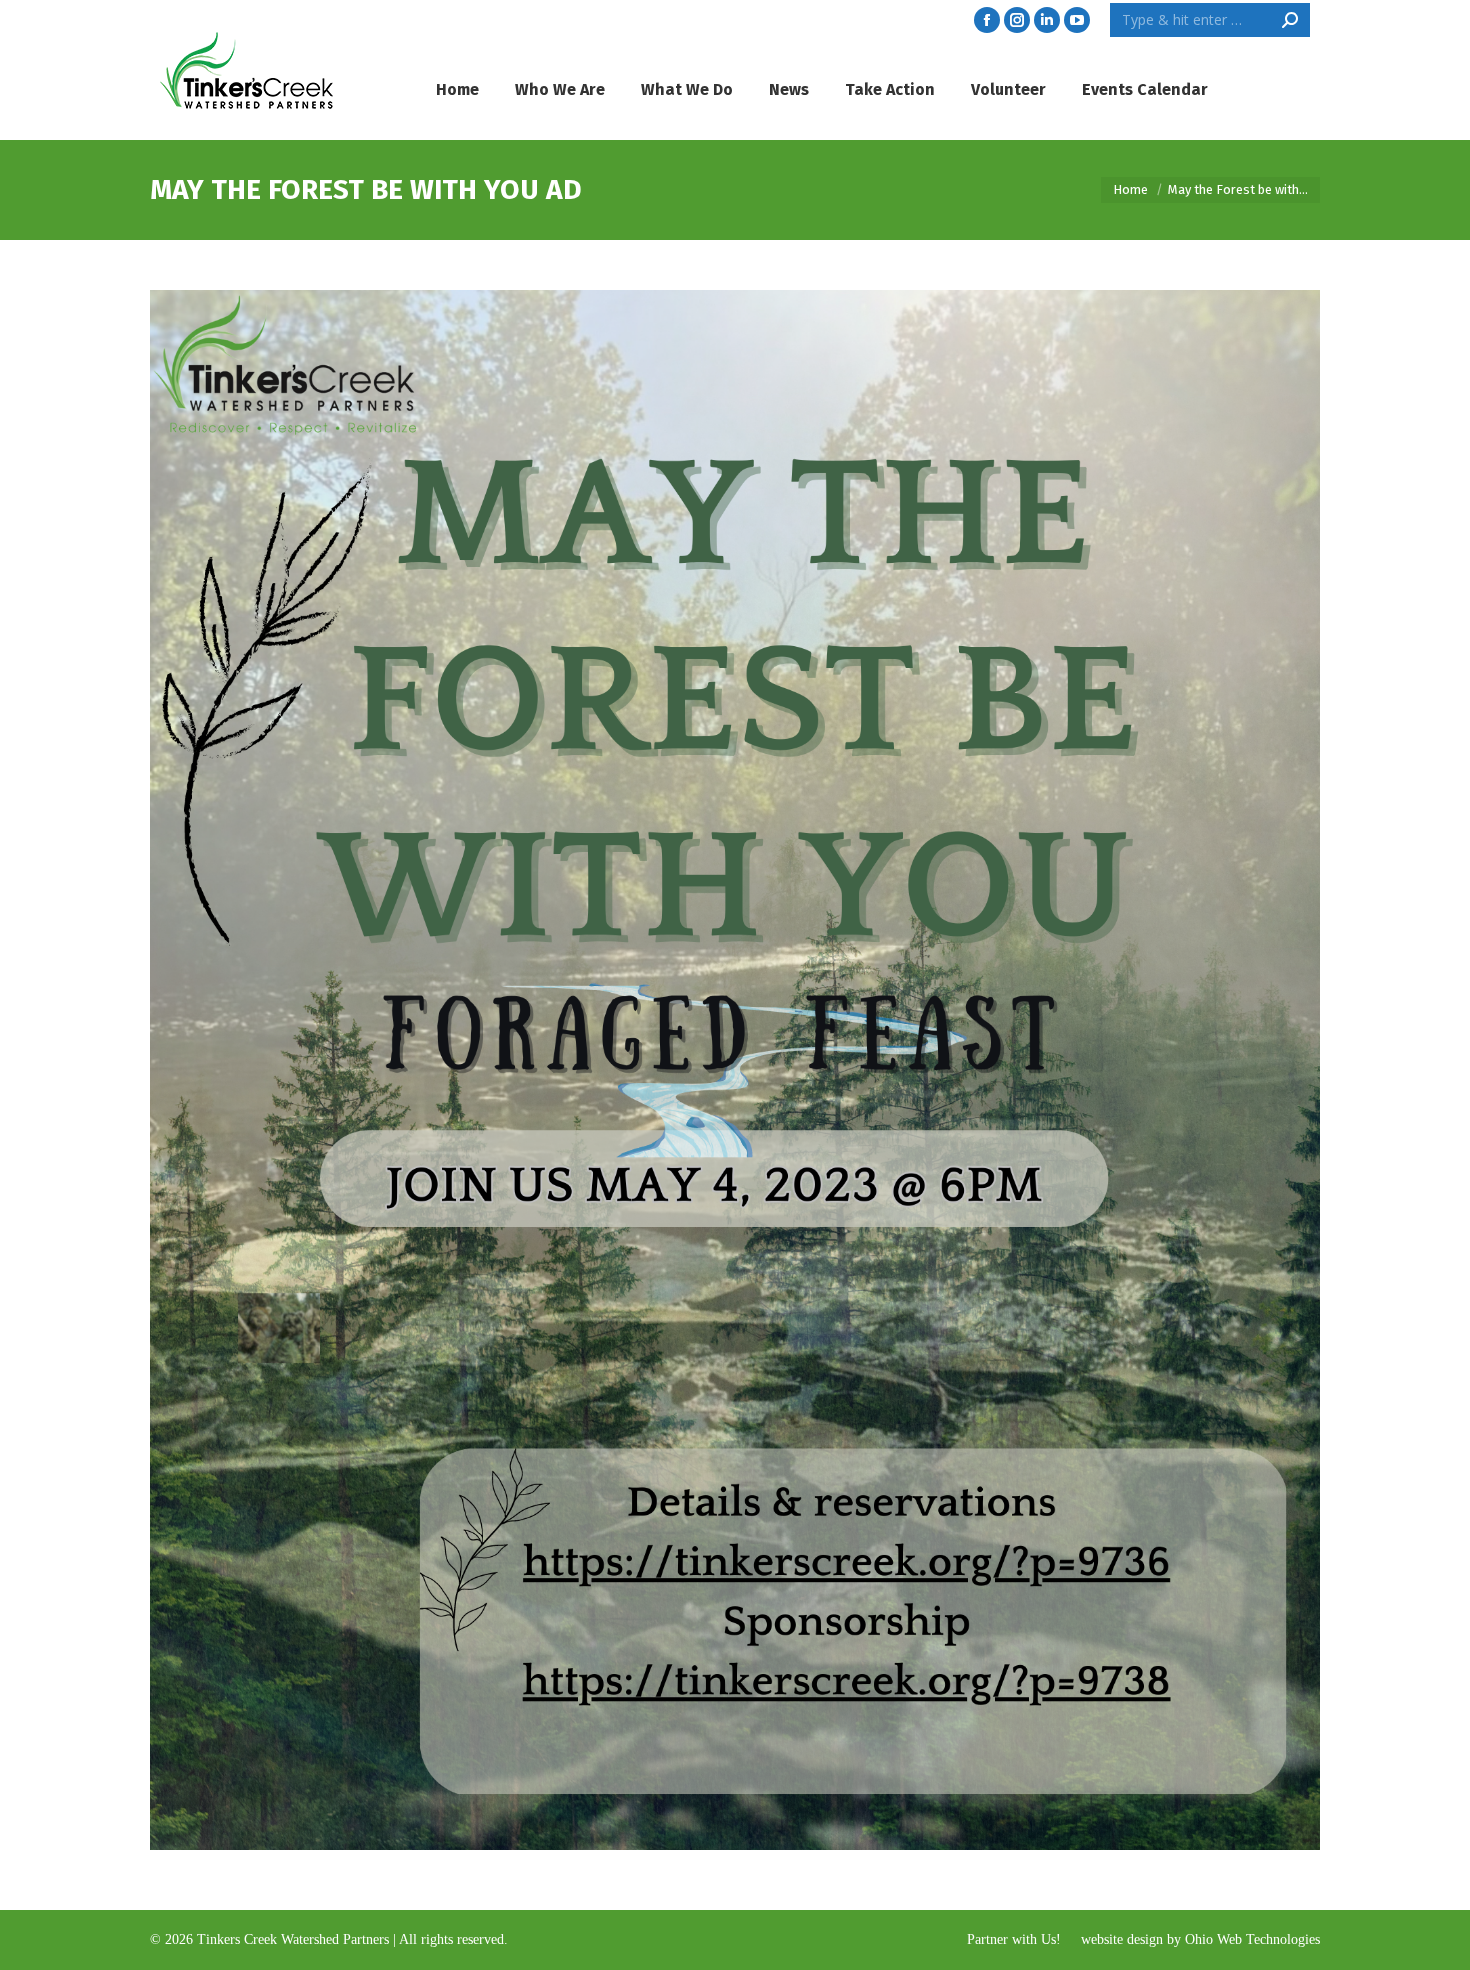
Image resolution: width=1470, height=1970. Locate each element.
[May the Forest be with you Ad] (735, 1070)
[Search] (1290, 20)
